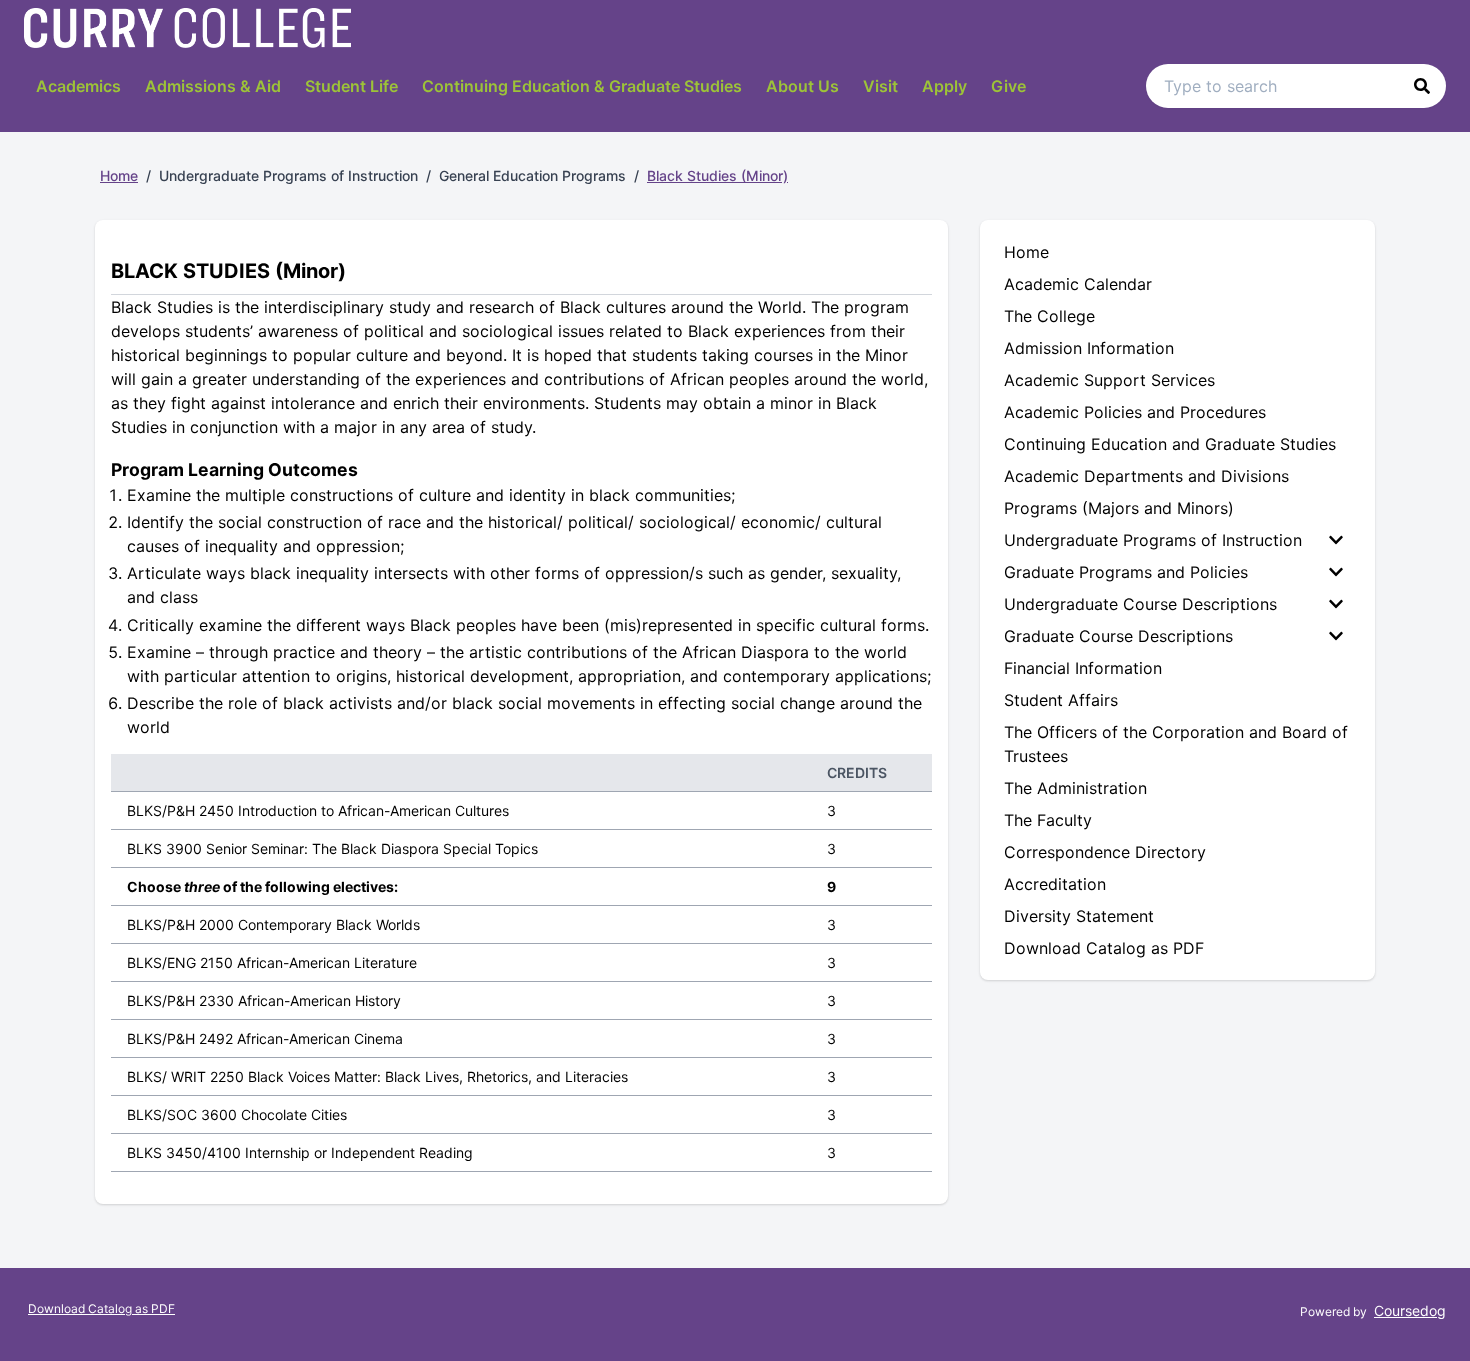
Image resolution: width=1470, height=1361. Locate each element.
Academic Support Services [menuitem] (1109, 380)
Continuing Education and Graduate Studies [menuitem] (1170, 444)
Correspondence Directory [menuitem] (1105, 852)
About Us (802, 86)
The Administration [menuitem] (1075, 788)
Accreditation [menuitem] (1055, 884)
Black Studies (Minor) (717, 175)
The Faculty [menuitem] (1048, 820)
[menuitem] (1177, 540)
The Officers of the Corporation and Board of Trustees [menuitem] (1176, 744)
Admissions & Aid (213, 86)
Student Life (351, 86)
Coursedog (1410, 1310)
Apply (944, 86)
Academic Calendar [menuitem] (1078, 284)
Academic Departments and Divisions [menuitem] (1146, 476)
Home (119, 175)
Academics (78, 86)
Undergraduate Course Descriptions (1140, 604)
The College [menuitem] (1049, 316)
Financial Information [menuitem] (1083, 668)
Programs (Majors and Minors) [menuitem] (1119, 508)
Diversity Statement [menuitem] (1079, 916)
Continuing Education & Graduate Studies (582, 86)
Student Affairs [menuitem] (1061, 700)
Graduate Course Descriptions (1118, 636)
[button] (1422, 86)
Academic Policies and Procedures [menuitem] (1135, 412)
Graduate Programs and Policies (1126, 572)
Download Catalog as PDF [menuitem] (1104, 948)
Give (1008, 86)
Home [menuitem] (1026, 252)
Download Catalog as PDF (101, 1308)
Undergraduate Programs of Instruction (1153, 540)
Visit (880, 86)
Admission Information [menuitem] (1089, 348)
